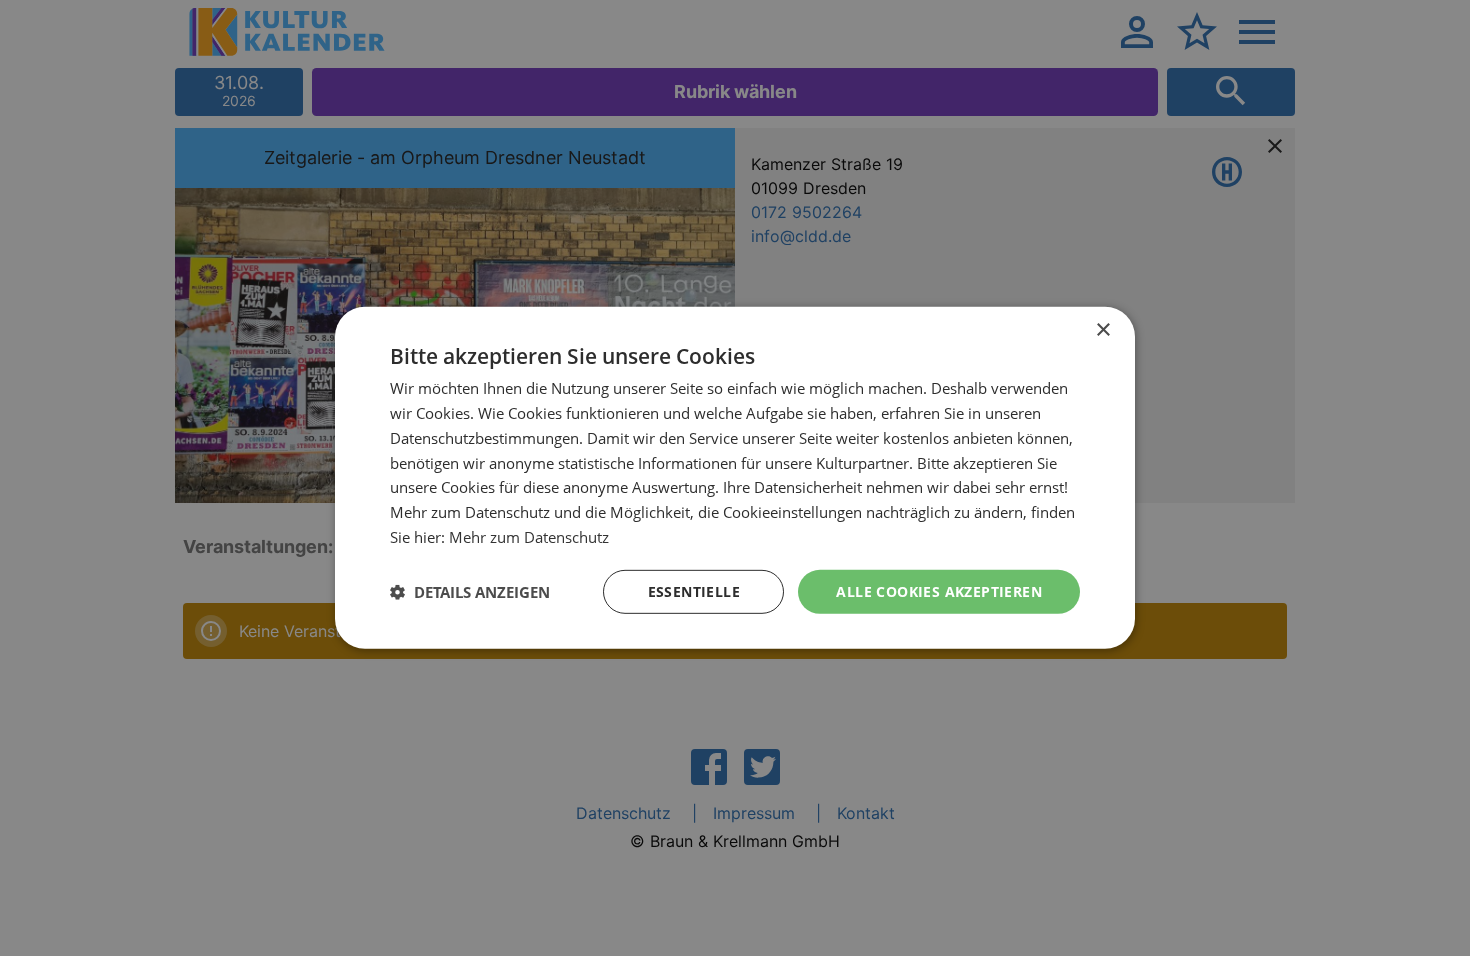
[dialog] (735, 478)
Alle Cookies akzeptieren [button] (939, 590)
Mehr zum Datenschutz (529, 537)
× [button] (1102, 330)
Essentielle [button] (694, 590)
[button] (470, 592)
